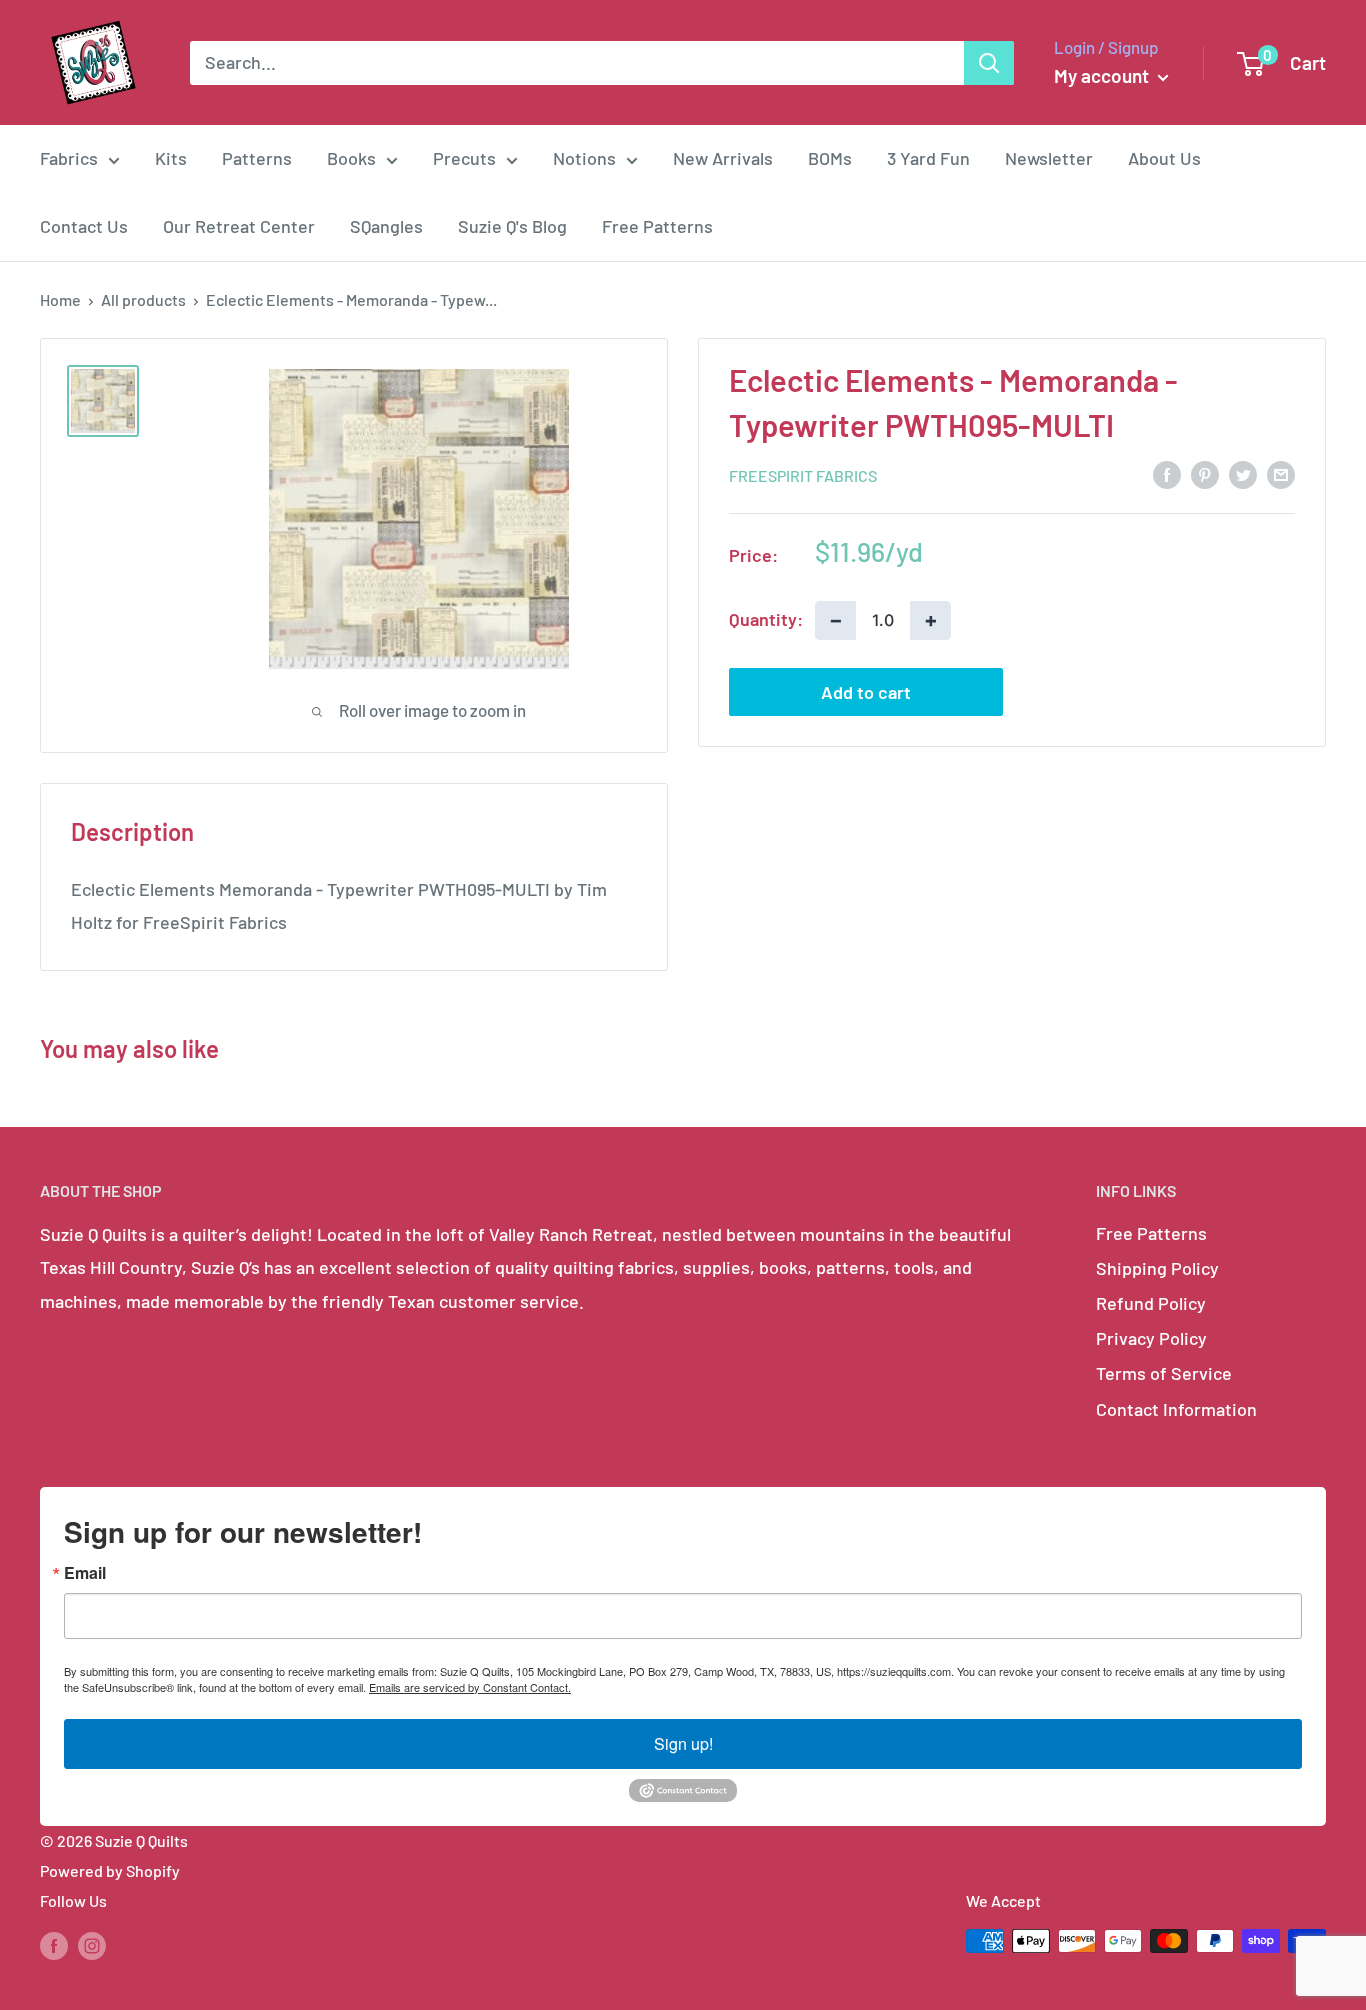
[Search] (989, 63)
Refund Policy (1151, 1303)
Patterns (257, 158)
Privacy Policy (1151, 1338)
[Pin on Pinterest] (1205, 474)
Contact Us (84, 226)
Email (85, 1573)
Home (60, 299)
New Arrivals (723, 158)
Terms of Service (1164, 1373)
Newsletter (1049, 158)
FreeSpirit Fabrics (803, 474)
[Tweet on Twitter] (1243, 474)
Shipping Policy (1157, 1268)
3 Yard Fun (928, 158)
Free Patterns (657, 226)
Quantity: (766, 619)
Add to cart (866, 691)
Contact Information (1176, 1409)
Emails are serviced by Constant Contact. (470, 1687)
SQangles (386, 226)
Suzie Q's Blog (512, 226)
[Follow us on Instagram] (92, 1944)
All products (143, 299)
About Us (1164, 158)
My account (1103, 75)
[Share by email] (1281, 474)
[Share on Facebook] (1167, 474)
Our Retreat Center (239, 226)
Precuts (464, 158)
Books (351, 158)
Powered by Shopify (110, 1870)
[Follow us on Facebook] (54, 1944)
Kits (171, 158)
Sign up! (683, 1743)
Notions (584, 158)
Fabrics (69, 158)
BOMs (830, 158)
